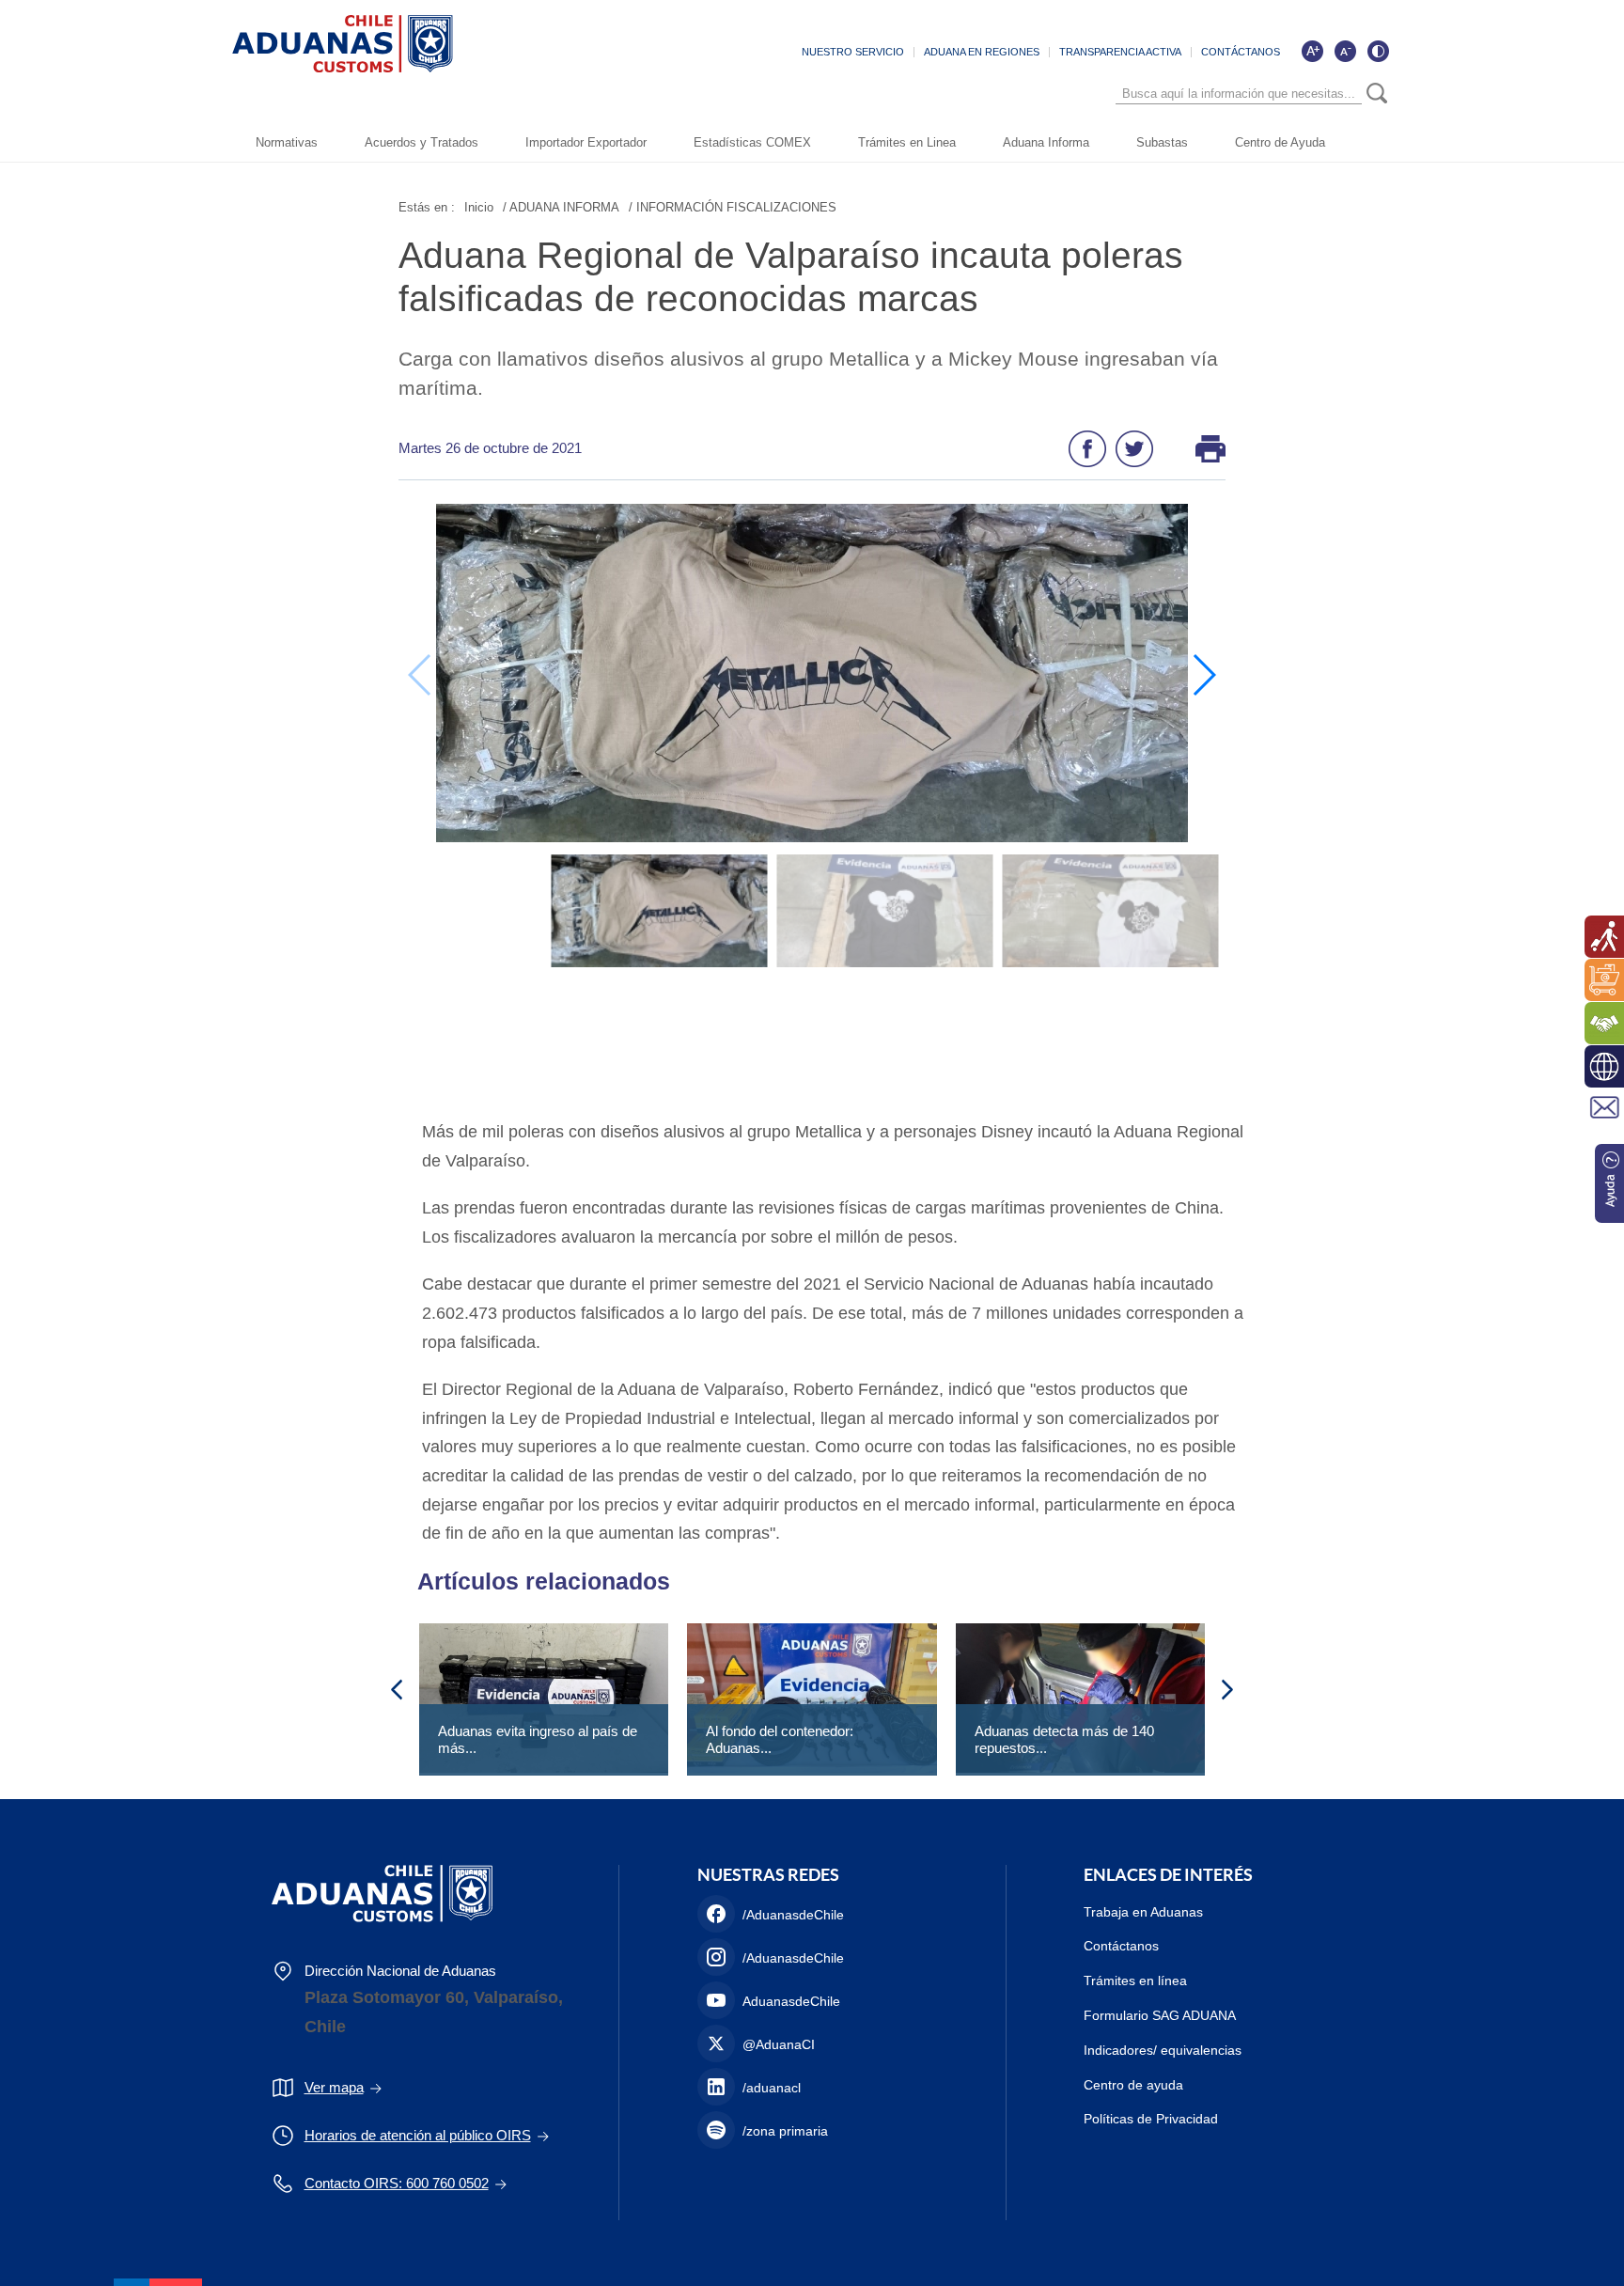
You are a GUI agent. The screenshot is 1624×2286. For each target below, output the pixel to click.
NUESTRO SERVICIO (853, 52)
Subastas (1162, 142)
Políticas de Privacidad (1151, 2119)
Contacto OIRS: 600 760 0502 (397, 2183)
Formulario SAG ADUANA (1160, 2015)
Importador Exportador (586, 142)
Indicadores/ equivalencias (1163, 2050)
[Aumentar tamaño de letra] (1312, 51)
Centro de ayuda (1133, 2085)
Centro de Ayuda (1280, 142)
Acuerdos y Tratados (422, 142)
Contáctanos (1121, 1946)
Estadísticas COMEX (752, 142)
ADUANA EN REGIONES (982, 52)
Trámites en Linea (907, 142)
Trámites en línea (1135, 1981)
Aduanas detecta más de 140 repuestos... (1064, 1739)
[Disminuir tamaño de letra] (1345, 51)
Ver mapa (334, 2087)
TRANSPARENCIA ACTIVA (1120, 52)
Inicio (479, 207)
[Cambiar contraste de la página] (1378, 51)
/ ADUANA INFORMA (561, 207)
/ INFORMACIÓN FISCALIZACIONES (733, 207)
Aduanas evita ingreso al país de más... (538, 1739)
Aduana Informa (1046, 142)
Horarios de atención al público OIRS (418, 2135)
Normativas (287, 142)
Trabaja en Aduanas (1143, 1912)
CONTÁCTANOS (1241, 52)
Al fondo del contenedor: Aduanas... (780, 1739)
